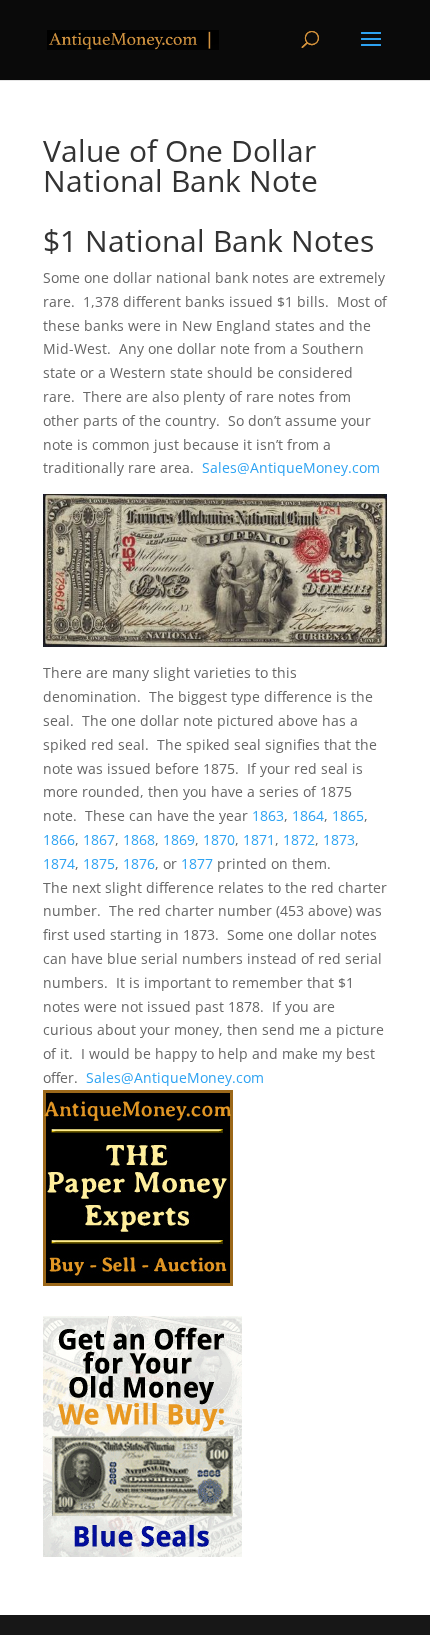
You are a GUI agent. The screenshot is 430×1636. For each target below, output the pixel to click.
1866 (59, 839)
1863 (268, 815)
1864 (308, 815)
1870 (219, 839)
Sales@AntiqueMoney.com (291, 467)
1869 (179, 839)
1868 (139, 839)
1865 (348, 815)
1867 (99, 839)
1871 (259, 839)
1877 (197, 863)
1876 (139, 863)
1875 (99, 863)
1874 (59, 863)
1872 (299, 839)
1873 (339, 839)
